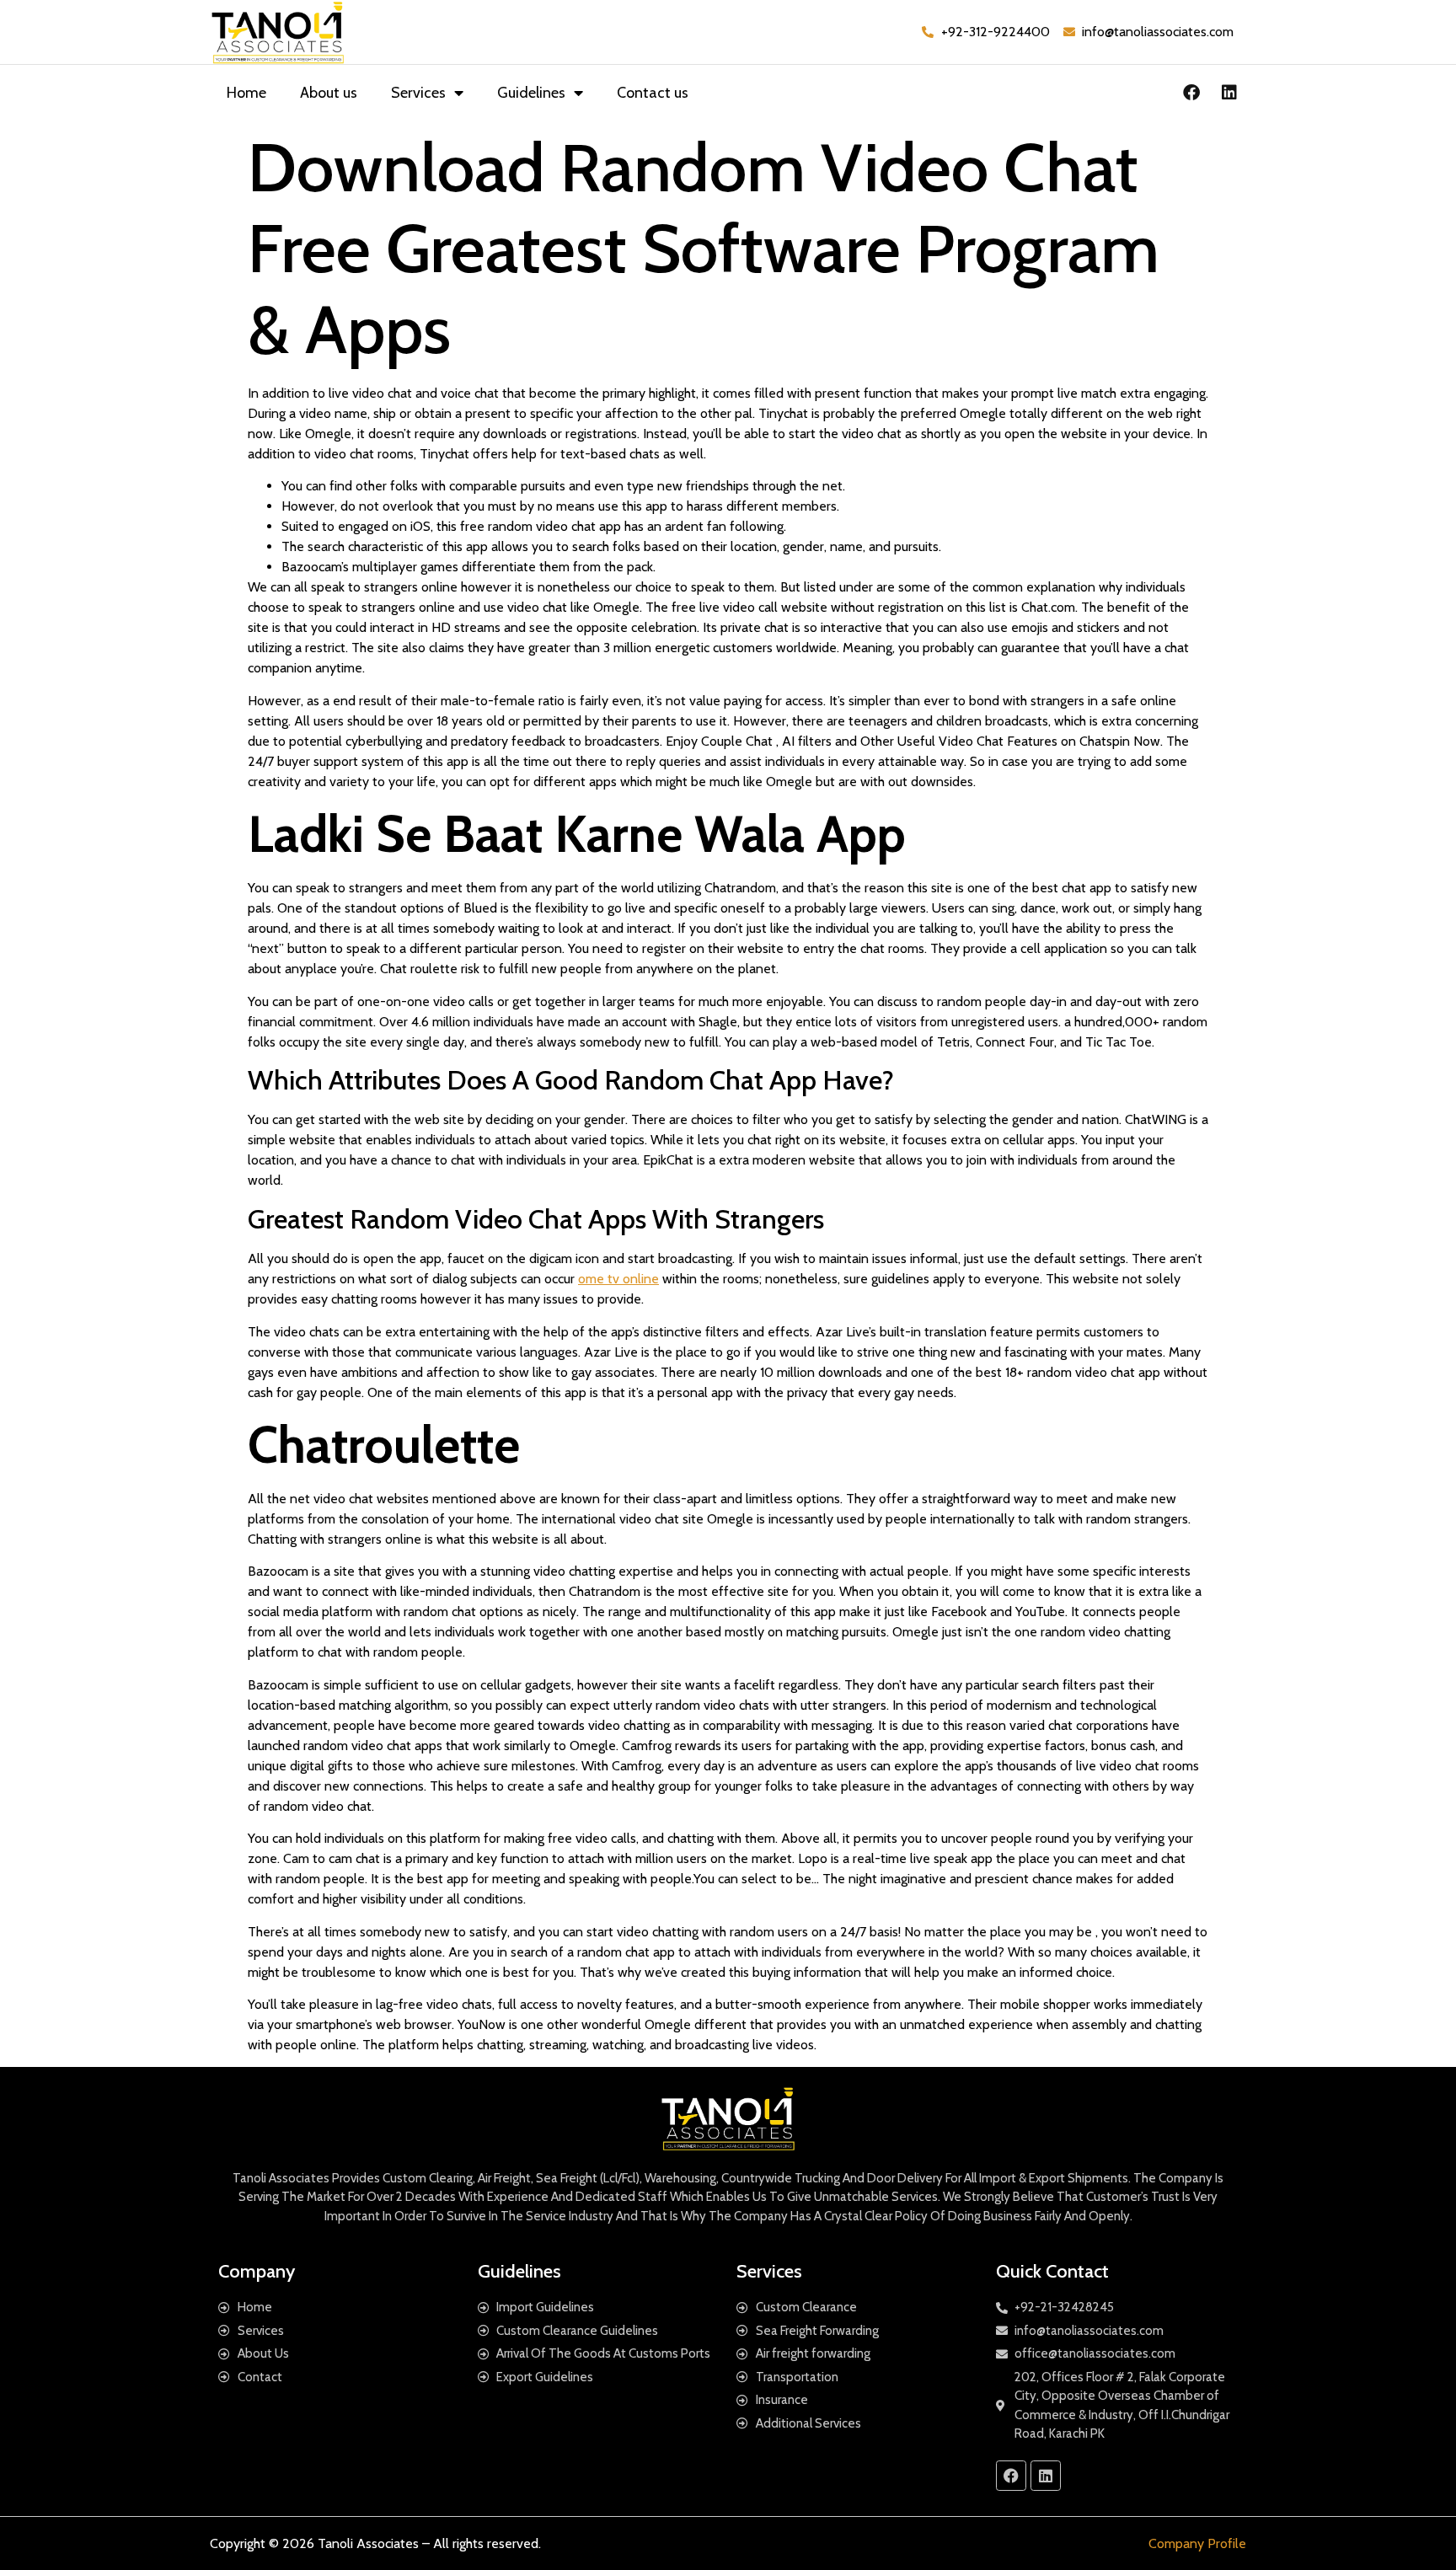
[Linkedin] (1229, 93)
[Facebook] (1191, 93)
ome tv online (618, 1279)
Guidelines (531, 93)
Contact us (653, 93)
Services (418, 93)
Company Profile (1197, 2543)
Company (257, 2271)
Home (246, 93)
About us (329, 93)
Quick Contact (1052, 2271)
